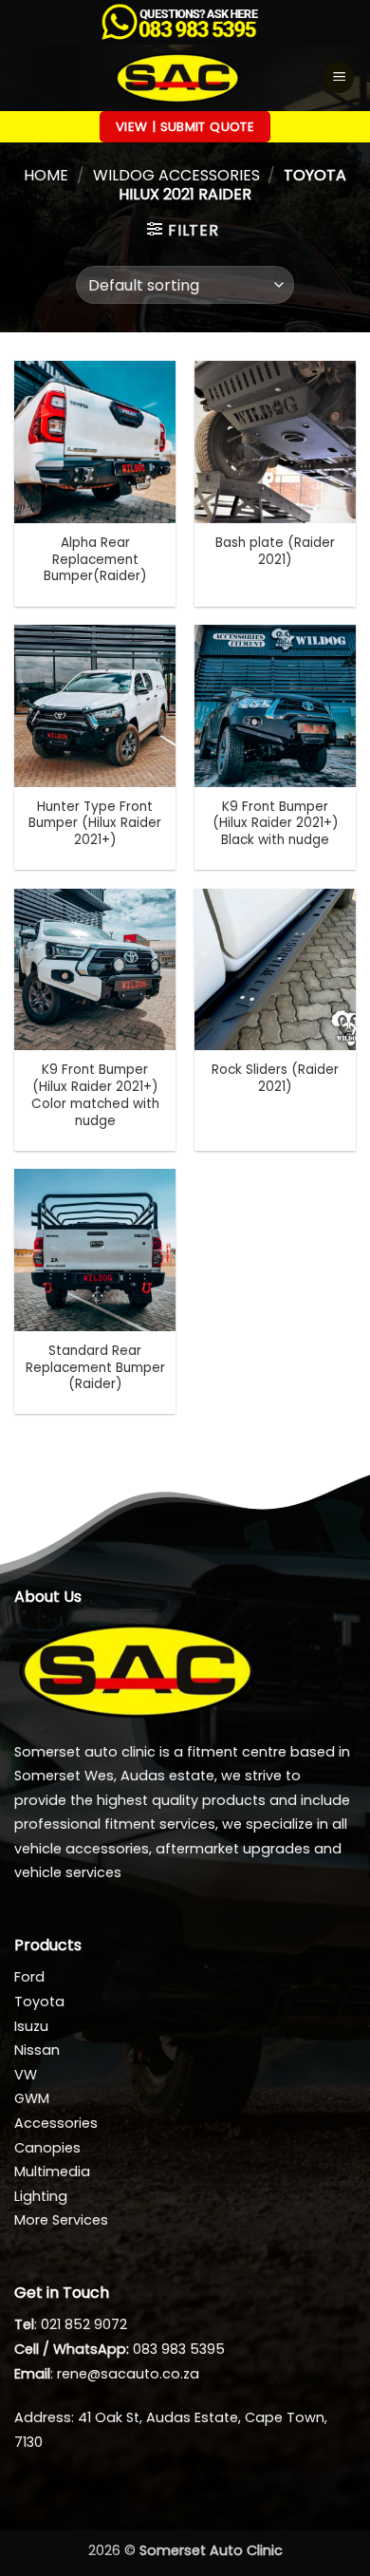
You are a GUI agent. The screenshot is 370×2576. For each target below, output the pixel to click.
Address (43, 2417)
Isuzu (31, 2026)
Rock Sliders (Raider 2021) (275, 1078)
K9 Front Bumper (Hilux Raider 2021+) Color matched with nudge (95, 1095)
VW (26, 2075)
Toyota (39, 2002)
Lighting (41, 2196)
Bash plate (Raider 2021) (275, 551)
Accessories (56, 2123)
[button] (339, 77)
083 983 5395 (179, 2349)
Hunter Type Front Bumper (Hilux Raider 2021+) (95, 824)
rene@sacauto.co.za (128, 2374)
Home (46, 175)
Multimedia (52, 2172)
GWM (32, 2098)
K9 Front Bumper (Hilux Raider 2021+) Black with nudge (276, 824)
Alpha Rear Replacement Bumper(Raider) (95, 560)
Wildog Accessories (176, 175)
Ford (29, 1977)
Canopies (47, 2148)
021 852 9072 (84, 2324)
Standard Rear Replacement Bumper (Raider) (95, 1368)
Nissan (37, 2050)
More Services (61, 2220)
